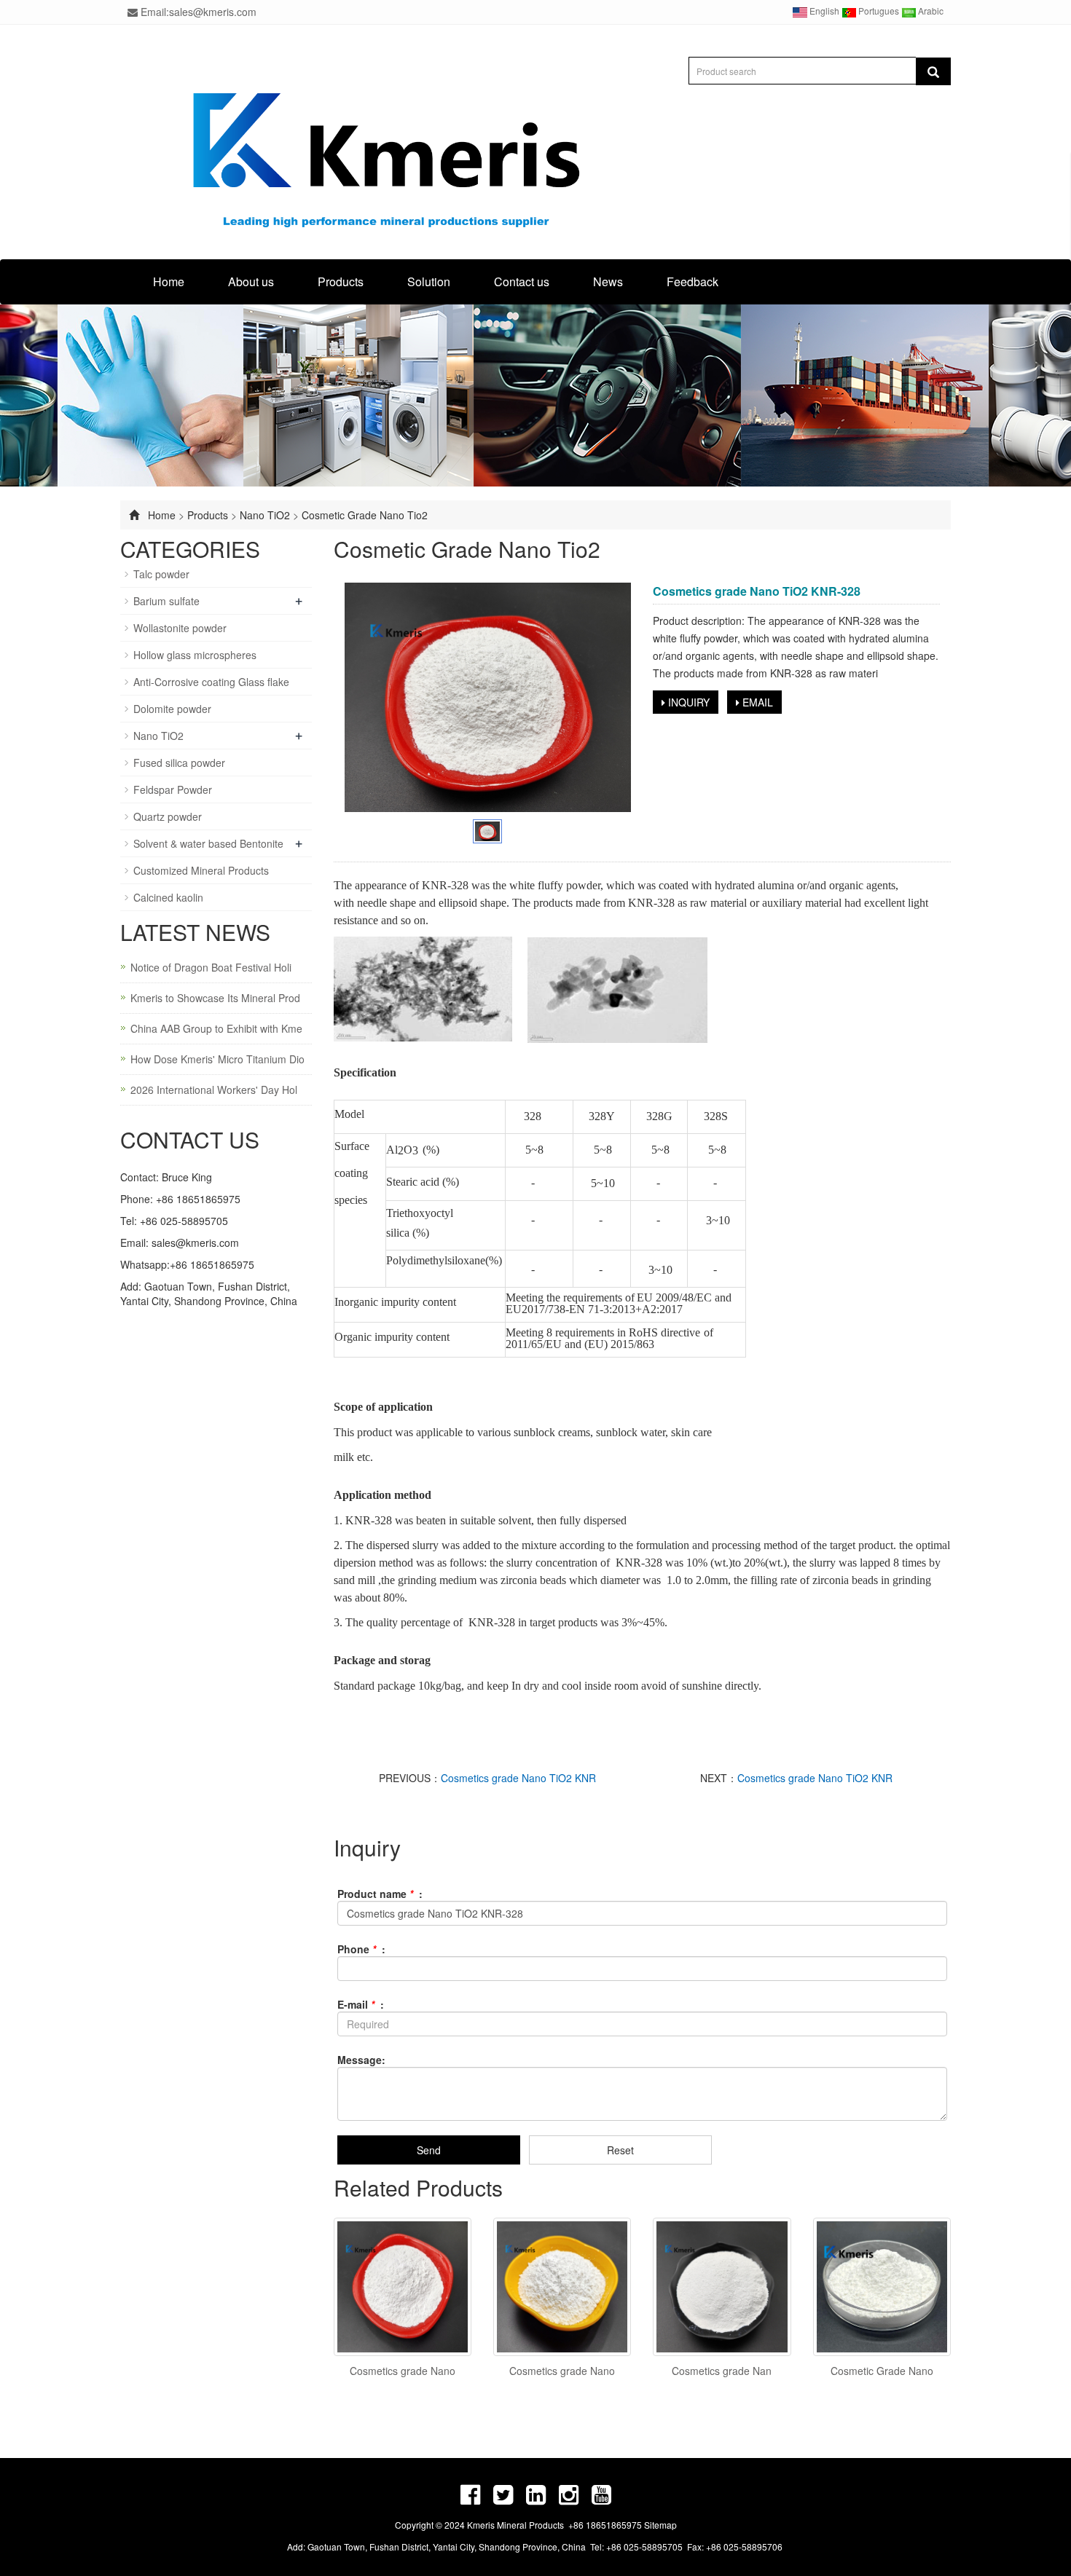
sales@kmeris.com (195, 1242)
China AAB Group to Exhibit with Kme (216, 1028)
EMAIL (756, 702)
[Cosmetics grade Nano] (403, 2287)
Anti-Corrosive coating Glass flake (211, 682)
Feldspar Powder (173, 789)
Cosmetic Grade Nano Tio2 (365, 515)
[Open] (1055, 218)
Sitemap (660, 2525)
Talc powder (161, 574)
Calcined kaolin (168, 897)
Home (169, 281)
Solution (429, 281)
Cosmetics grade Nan (722, 2371)
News (608, 281)
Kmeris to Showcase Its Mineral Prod (215, 998)
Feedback (693, 281)
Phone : (361, 1949)
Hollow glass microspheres (195, 655)
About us (251, 281)
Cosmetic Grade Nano (882, 2371)
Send (429, 2150)
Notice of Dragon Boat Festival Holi (211, 967)
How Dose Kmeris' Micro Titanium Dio (217, 1059)
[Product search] (933, 71)
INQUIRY (687, 702)
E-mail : (361, 2004)
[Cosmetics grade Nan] (722, 2287)
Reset (620, 2150)
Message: (361, 2060)
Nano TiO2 (266, 515)
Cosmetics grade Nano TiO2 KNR (518, 1778)
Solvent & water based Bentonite (208, 843)
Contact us (522, 281)
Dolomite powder (172, 709)
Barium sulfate (166, 601)
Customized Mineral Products (201, 870)
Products (341, 281)
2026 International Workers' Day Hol (214, 1090)
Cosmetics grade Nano (403, 2371)
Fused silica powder (179, 763)
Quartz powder (168, 816)
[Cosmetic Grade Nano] (882, 2287)
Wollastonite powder (180, 628)
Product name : (380, 1894)
